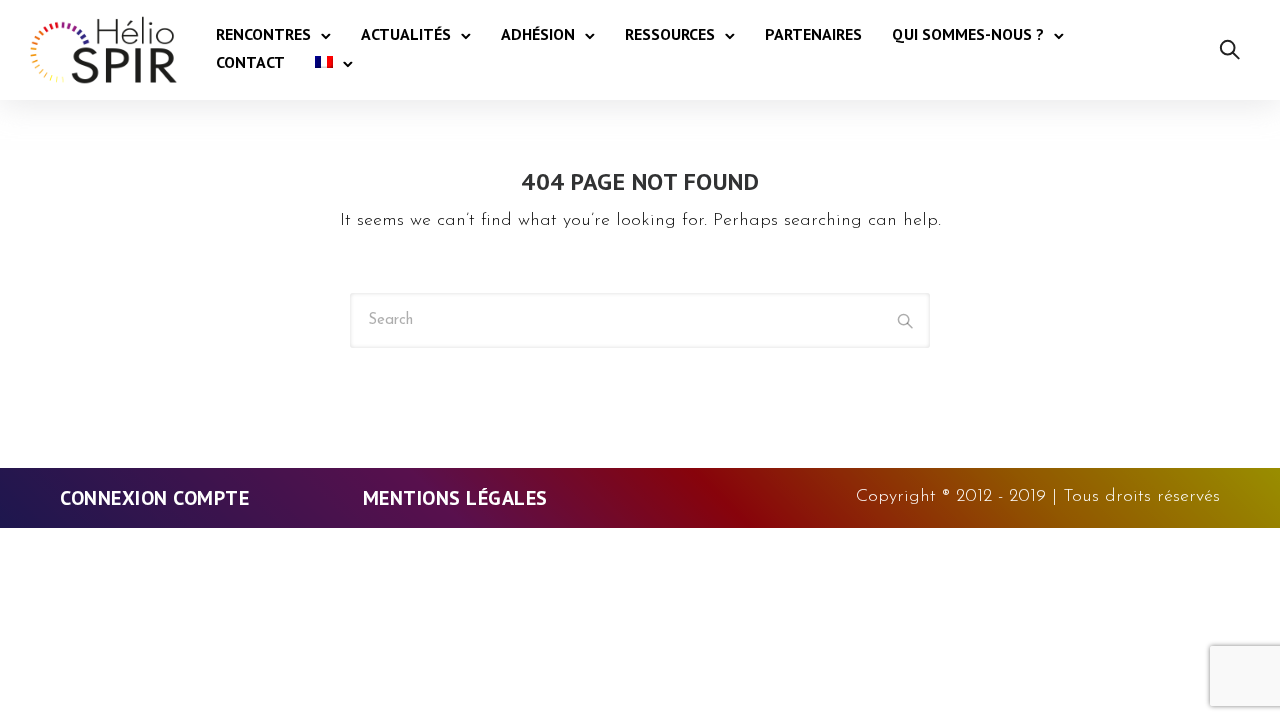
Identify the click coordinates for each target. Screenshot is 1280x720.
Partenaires (813, 34)
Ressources (670, 34)
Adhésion (538, 34)
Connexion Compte (154, 498)
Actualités (406, 34)
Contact (250, 62)
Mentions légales (455, 498)
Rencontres (263, 34)
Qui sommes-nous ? (968, 34)
